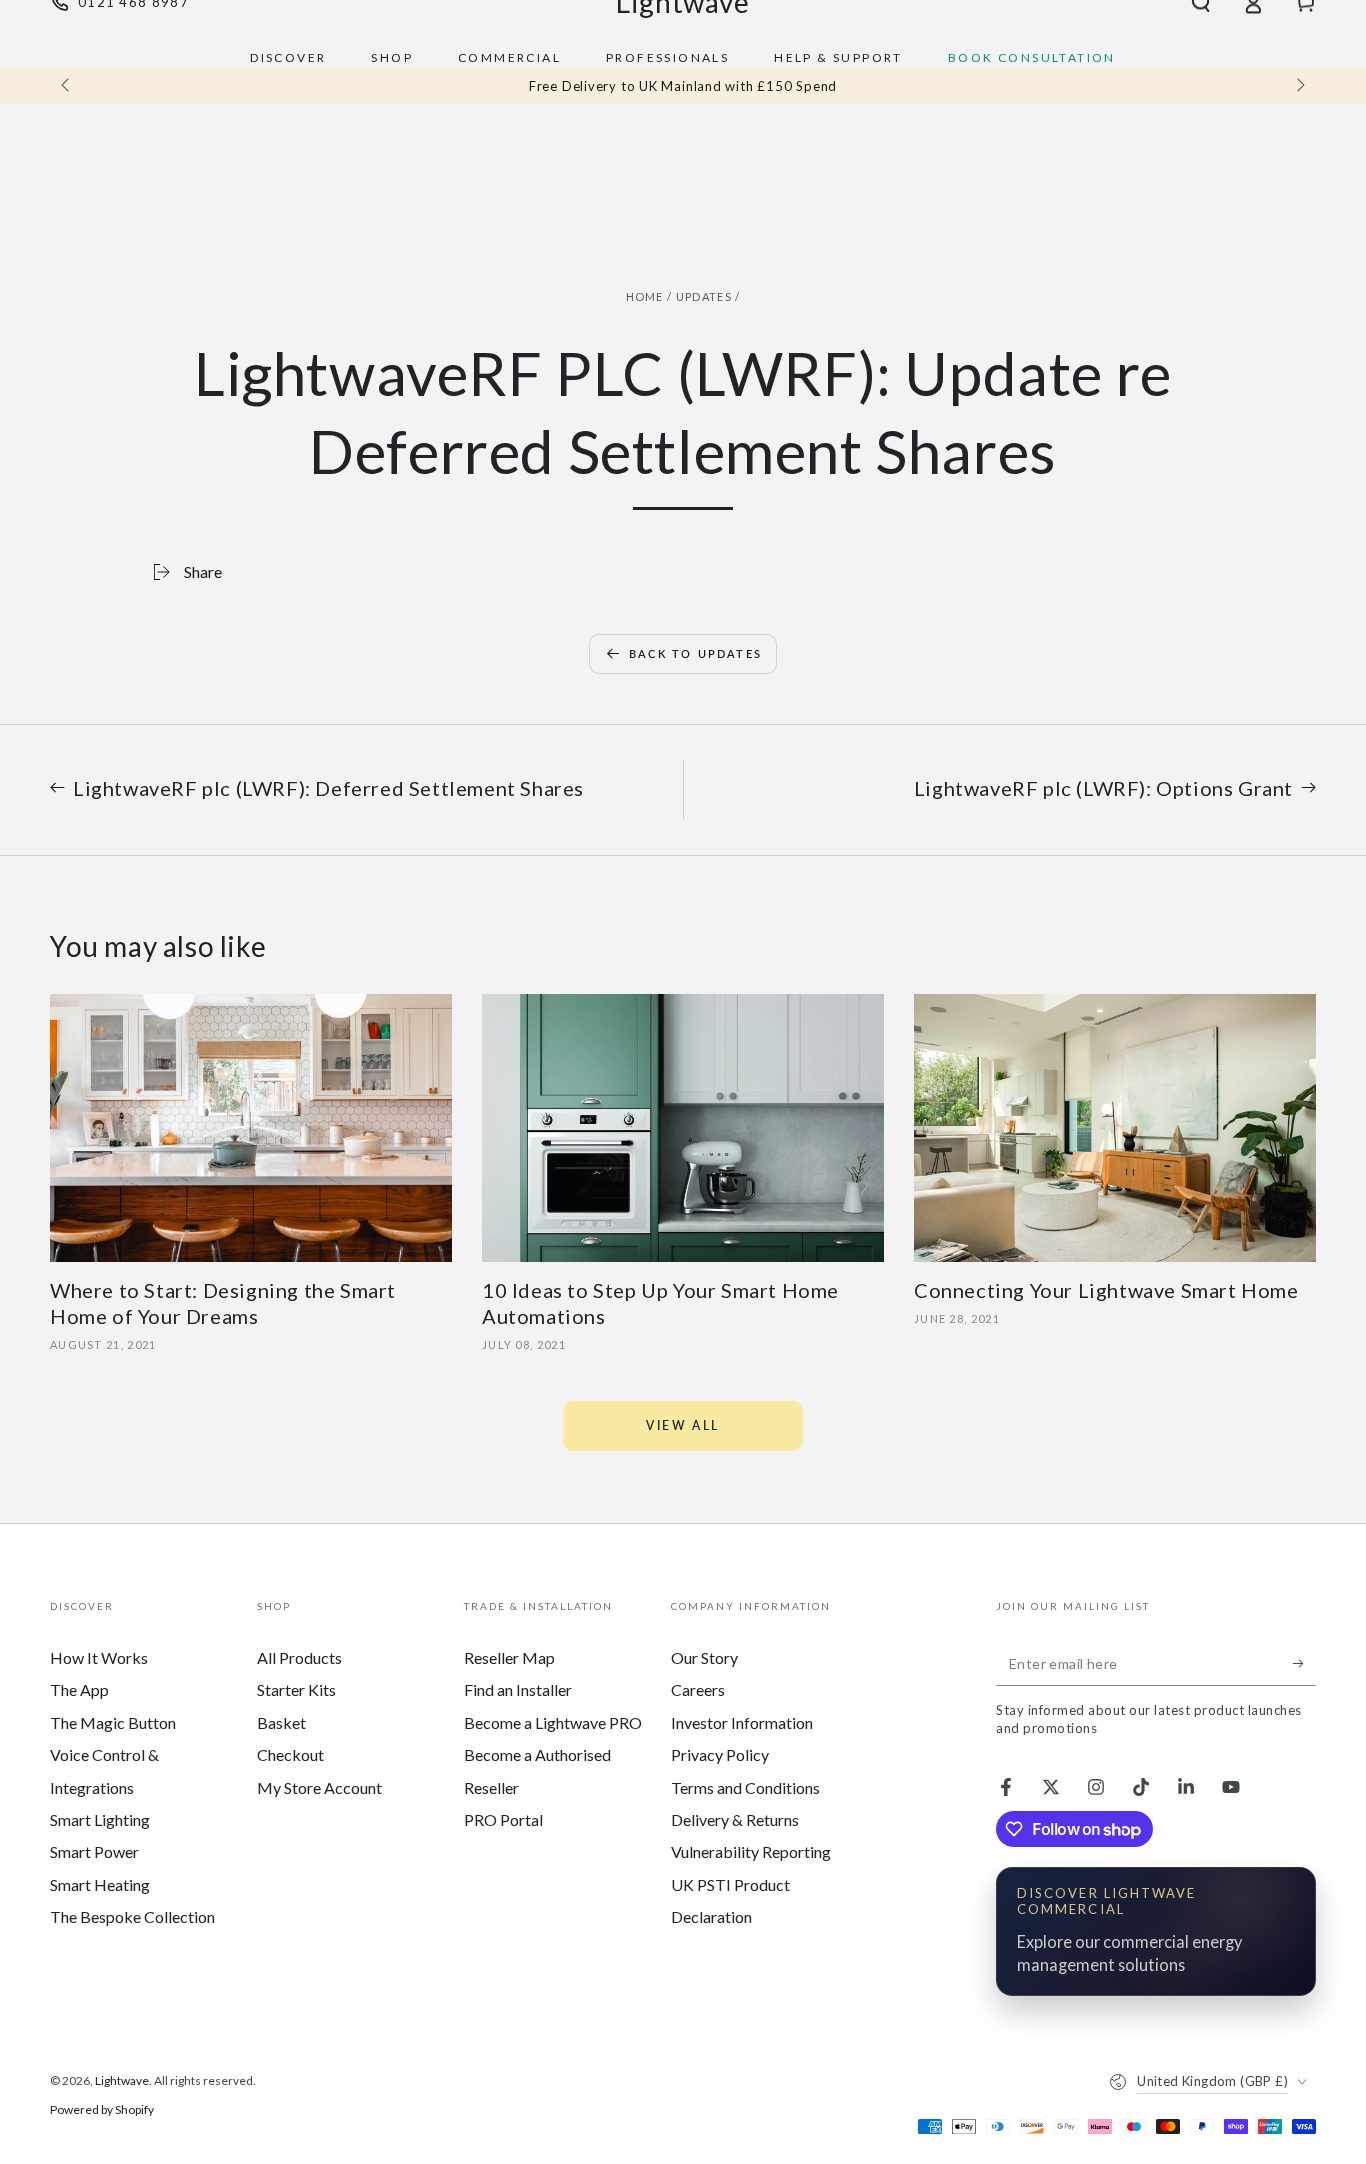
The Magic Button (113, 1722)
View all (682, 1425)
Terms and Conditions (745, 1787)
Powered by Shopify (102, 2109)
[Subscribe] (1304, 1663)
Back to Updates (695, 653)
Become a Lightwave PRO (553, 1722)
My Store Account (319, 1787)
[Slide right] (1299, 86)
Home (645, 296)
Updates (704, 296)
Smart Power (94, 1851)
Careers (698, 1689)
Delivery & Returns (735, 1819)
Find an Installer (518, 1689)
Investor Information (742, 1722)
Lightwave (122, 2080)
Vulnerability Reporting (751, 1851)
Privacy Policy (720, 1754)
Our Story (704, 1657)
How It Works (99, 1657)
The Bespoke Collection (132, 1916)
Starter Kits (296, 1689)
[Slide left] (67, 86)
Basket (281, 1722)
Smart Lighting (100, 1819)
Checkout (290, 1754)
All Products (299, 1657)
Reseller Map (509, 1657)
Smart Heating (100, 1884)
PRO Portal (503, 1819)
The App (79, 1689)
